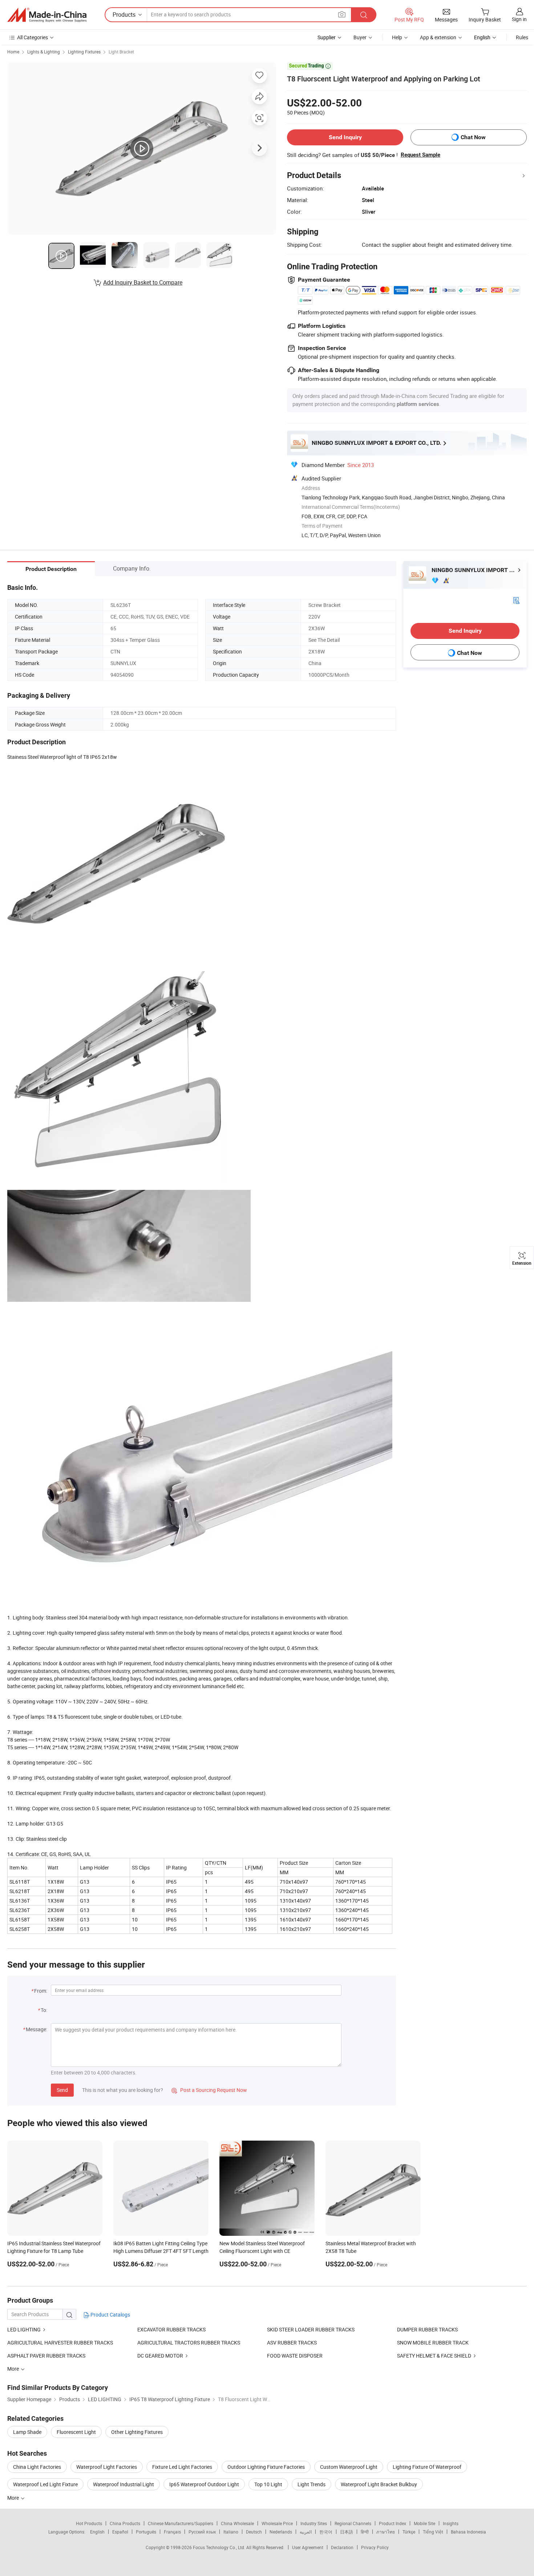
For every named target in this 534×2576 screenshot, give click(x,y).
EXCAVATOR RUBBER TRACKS (171, 2329)
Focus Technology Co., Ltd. (220, 2547)
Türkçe (409, 2532)
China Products (125, 2523)
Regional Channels (353, 2523)
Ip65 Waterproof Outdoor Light (204, 2484)
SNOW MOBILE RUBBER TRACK (433, 2342)
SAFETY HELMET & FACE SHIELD (435, 2356)
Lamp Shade (27, 2432)
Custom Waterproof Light (349, 2467)
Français (172, 2532)
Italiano (231, 2532)
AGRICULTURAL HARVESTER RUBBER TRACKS (60, 2342)
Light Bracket (121, 52)
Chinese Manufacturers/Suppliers (181, 2523)
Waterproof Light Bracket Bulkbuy (379, 2484)
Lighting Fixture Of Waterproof (427, 2467)
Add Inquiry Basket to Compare (143, 282)
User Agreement (308, 2547)
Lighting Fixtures (84, 52)
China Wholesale (237, 2523)
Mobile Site (424, 2523)
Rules (522, 37)
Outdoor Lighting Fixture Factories (266, 2467)
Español (120, 2532)
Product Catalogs (110, 2315)
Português (146, 2532)
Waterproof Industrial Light (124, 2484)
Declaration (342, 2547)
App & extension (438, 37)
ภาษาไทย (386, 2532)
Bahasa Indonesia (468, 2532)
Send (62, 2090)
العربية (306, 2532)
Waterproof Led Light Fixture (45, 2484)
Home (13, 52)
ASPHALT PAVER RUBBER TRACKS (46, 2356)
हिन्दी (365, 2532)
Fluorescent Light (76, 2432)
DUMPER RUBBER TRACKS (427, 2329)
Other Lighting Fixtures (137, 2432)
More (14, 2498)
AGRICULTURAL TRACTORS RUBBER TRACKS (189, 2342)
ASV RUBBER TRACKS (292, 2342)
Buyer (360, 37)
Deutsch (254, 2532)
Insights (451, 2523)
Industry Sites (314, 2523)
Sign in (519, 19)
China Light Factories (37, 2467)
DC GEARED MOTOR (160, 2356)
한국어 (326, 2532)
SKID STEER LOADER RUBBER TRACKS (311, 2329)
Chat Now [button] (473, 137)
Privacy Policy (375, 2547)
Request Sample (420, 155)
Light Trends (311, 2484)
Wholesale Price (277, 2523)
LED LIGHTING (24, 2329)
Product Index (393, 2523)
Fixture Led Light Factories (182, 2467)
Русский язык (202, 2532)
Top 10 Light (268, 2484)
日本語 (347, 2532)
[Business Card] (516, 600)
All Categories (33, 37)
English (97, 2532)
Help (397, 37)
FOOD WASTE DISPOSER (295, 2356)
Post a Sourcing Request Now (209, 2090)
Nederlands (281, 2532)
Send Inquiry (345, 137)
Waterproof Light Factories (107, 2467)
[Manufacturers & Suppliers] (47, 15)
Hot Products (89, 2523)
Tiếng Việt (433, 2532)
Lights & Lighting (44, 52)
